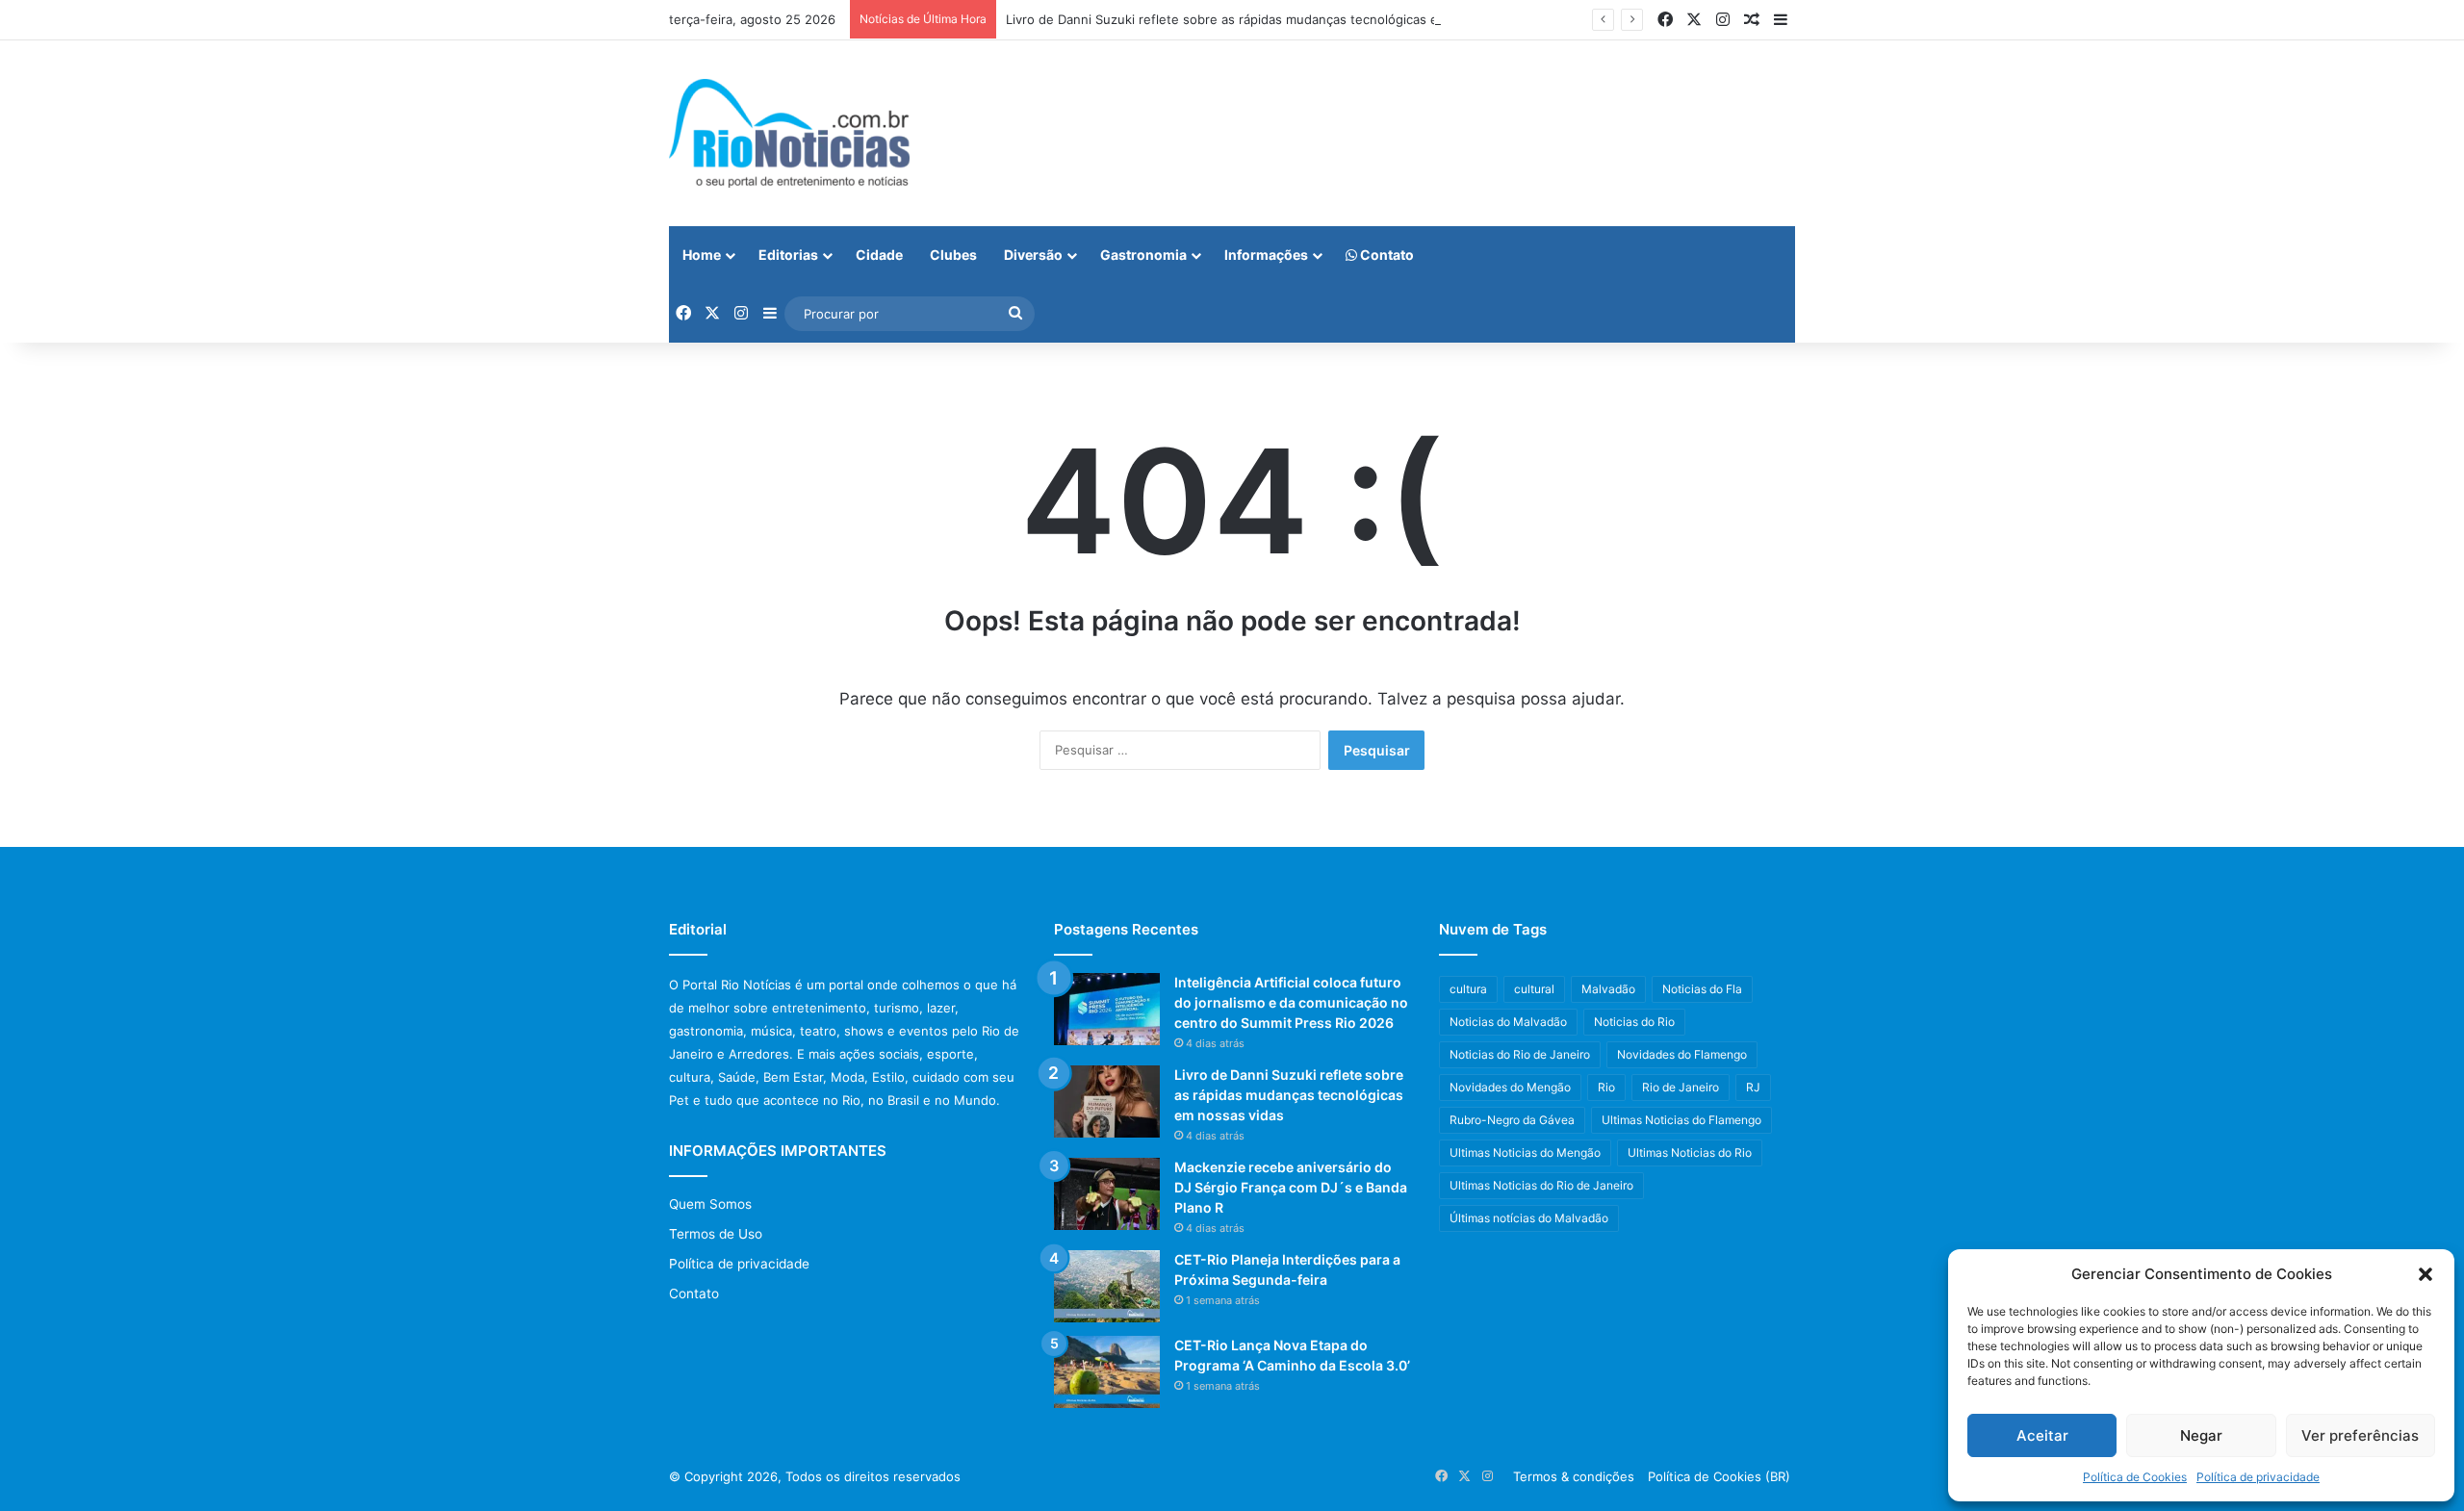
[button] (2425, 1274)
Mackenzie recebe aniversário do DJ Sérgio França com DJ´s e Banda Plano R (1291, 1187)
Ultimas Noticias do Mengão (1525, 1152)
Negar (2201, 1435)
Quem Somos (710, 1204)
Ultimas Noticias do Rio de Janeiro (1541, 1185)
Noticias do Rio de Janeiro (1520, 1054)
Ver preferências (2360, 1435)
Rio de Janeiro (1681, 1087)
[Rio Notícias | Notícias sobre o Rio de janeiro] (789, 133)
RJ (1753, 1087)
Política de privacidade (2258, 1477)
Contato (1386, 255)
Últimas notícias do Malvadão (1529, 1218)
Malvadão (1608, 989)
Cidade (879, 255)
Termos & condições (1574, 1476)
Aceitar (2042, 1435)
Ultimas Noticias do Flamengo (1681, 1120)
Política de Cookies (2135, 1477)
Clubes (953, 255)
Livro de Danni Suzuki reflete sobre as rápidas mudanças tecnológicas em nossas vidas (1268, 19)
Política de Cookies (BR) (1719, 1476)
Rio (1606, 1087)
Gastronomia (1143, 255)
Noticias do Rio (1634, 1022)
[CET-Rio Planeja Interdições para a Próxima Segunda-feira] (1107, 1286)
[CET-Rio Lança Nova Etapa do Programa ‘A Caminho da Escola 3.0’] (1107, 1372)
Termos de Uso (716, 1234)
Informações (1266, 255)
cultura (1468, 989)
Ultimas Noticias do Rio (1690, 1152)
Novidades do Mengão (1510, 1087)
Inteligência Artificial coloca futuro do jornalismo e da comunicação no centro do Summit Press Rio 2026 (1291, 1002)
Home (702, 255)
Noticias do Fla (1702, 989)
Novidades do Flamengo (1682, 1054)
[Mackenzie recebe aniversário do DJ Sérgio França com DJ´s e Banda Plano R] (1107, 1194)
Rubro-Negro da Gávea (1512, 1120)
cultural (1534, 989)
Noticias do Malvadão (1508, 1022)
